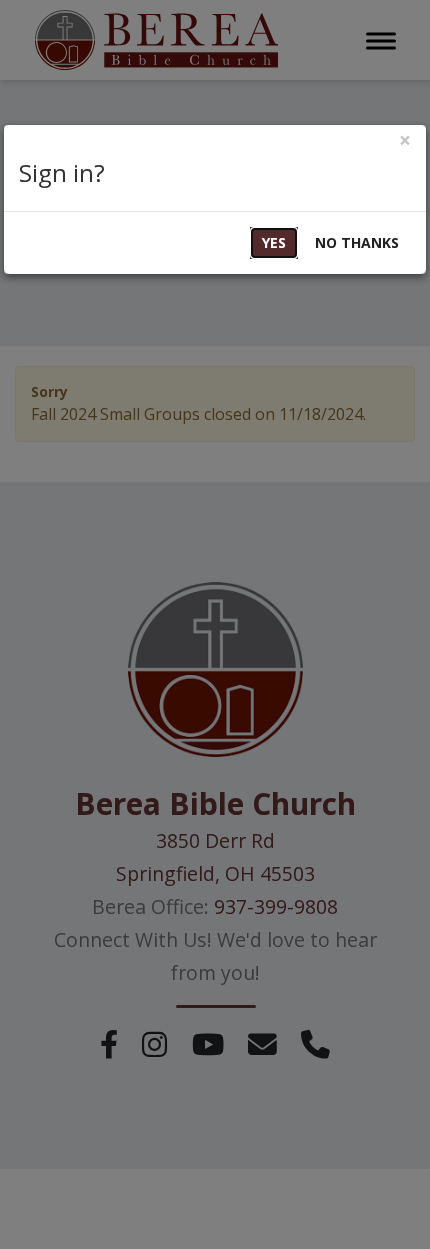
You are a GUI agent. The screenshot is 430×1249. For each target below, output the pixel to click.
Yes (274, 242)
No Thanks (357, 242)
